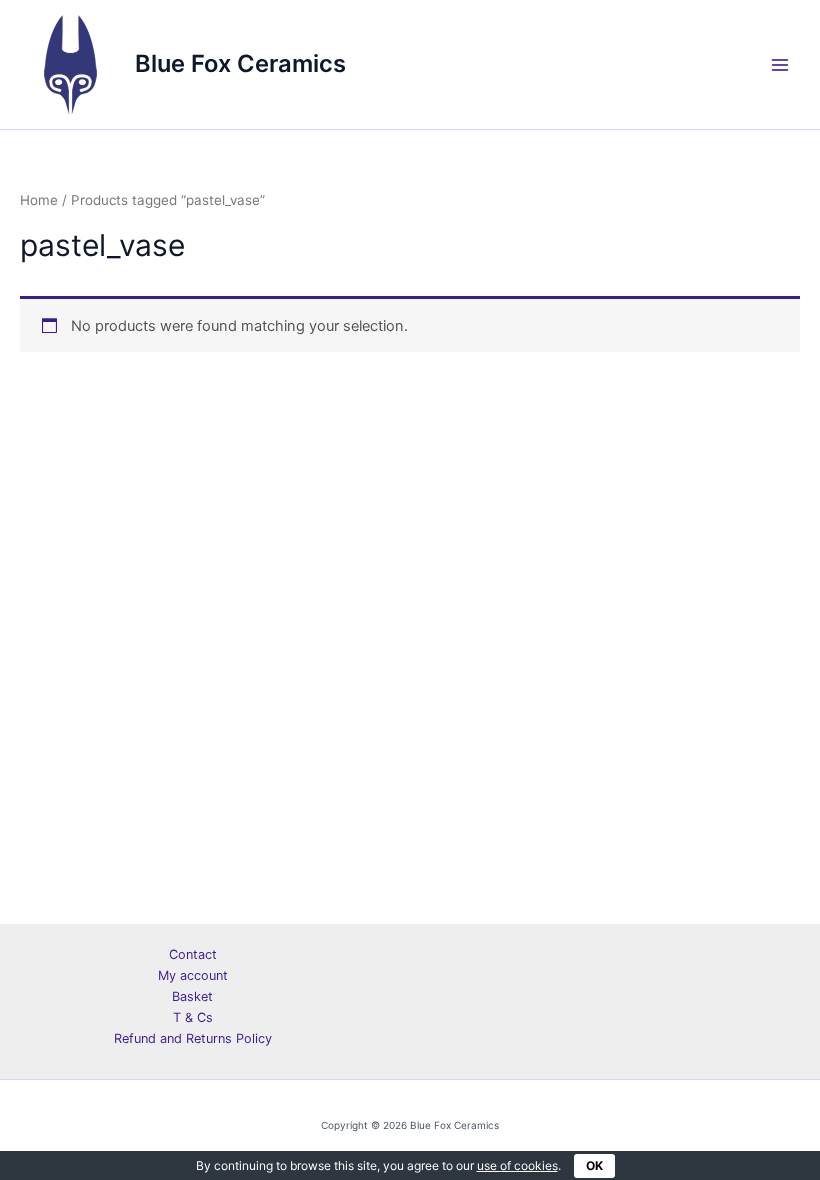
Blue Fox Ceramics (240, 63)
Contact (193, 954)
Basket (192, 996)
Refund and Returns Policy (193, 1038)
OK (594, 1165)
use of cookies (517, 1165)
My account (193, 975)
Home (39, 200)
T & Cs (193, 1017)
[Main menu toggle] (780, 64)
